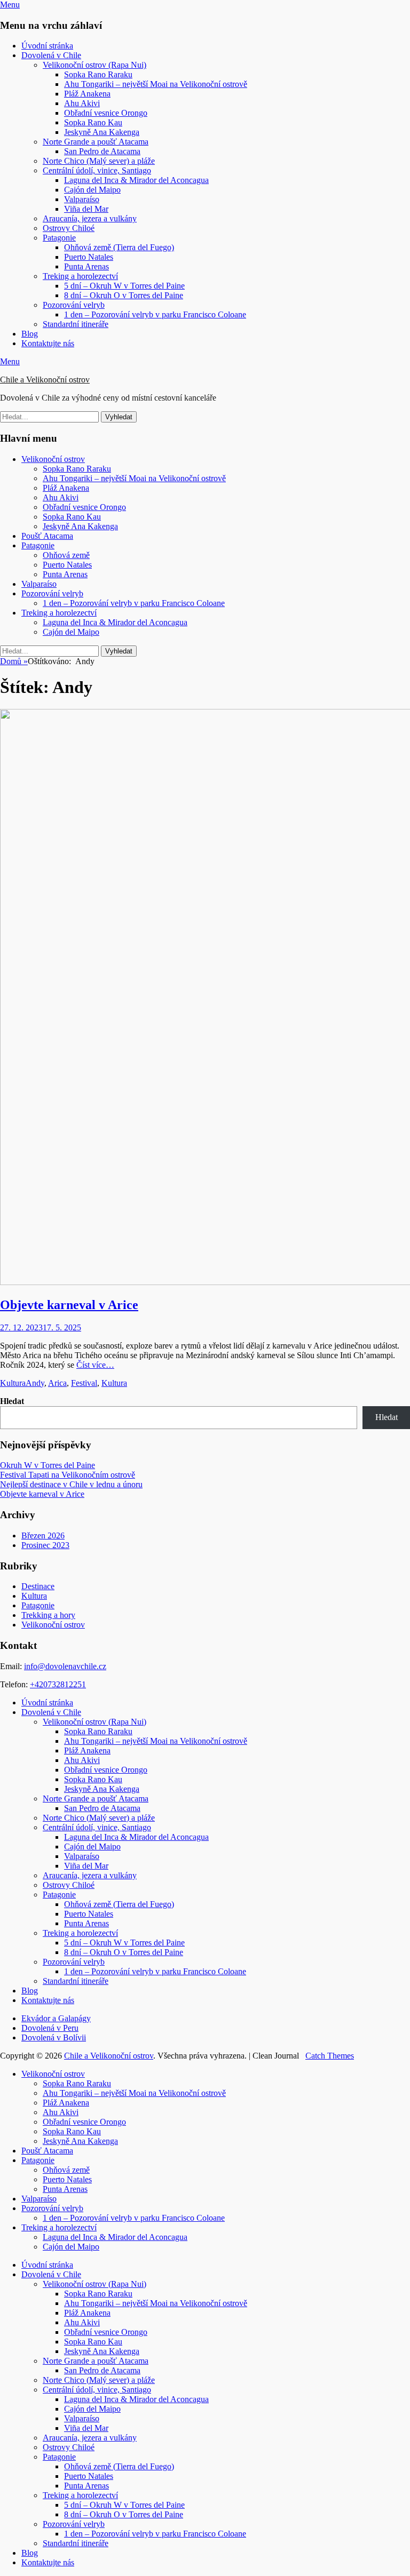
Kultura (13, 1383)
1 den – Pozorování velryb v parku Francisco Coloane (155, 314)
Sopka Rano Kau (93, 122)
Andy (35, 1383)
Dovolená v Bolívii (54, 2037)
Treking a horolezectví (80, 276)
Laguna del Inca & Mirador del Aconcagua (136, 180)
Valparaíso (82, 199)
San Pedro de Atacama (102, 151)
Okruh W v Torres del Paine (48, 1465)
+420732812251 (58, 1684)
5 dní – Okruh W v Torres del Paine (124, 286)
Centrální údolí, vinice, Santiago (97, 170)
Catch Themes (330, 2056)
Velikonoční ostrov (53, 459)
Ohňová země (66, 555)
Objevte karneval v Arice (69, 1305)
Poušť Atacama (47, 536)
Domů (14, 661)
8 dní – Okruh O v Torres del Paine (124, 295)
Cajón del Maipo (92, 190)
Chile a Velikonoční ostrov (45, 380)
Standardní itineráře (76, 324)
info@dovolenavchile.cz (65, 1666)
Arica (57, 1383)
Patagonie (59, 238)
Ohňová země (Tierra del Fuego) (119, 247)
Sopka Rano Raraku (98, 74)
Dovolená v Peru (50, 2028)
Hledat (12, 1401)
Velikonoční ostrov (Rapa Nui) (94, 65)
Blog (30, 334)
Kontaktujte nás (48, 343)
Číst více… (95, 1365)
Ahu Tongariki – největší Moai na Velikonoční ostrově (156, 84)
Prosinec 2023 (45, 1545)
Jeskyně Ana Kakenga (102, 132)
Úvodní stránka (47, 46)
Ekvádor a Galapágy (56, 2018)
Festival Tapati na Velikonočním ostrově (68, 1475)
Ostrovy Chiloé (69, 228)
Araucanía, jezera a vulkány (90, 218)
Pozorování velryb (74, 305)
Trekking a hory (48, 1615)
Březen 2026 (43, 1536)
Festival (84, 1383)
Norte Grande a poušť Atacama (96, 142)
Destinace (38, 1586)
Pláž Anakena (87, 94)
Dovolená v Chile (51, 55)
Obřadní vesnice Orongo (106, 113)
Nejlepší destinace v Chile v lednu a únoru (71, 1484)
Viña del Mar (86, 209)
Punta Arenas (86, 266)
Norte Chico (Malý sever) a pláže (99, 161)
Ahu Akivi (82, 103)
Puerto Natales (89, 257)
